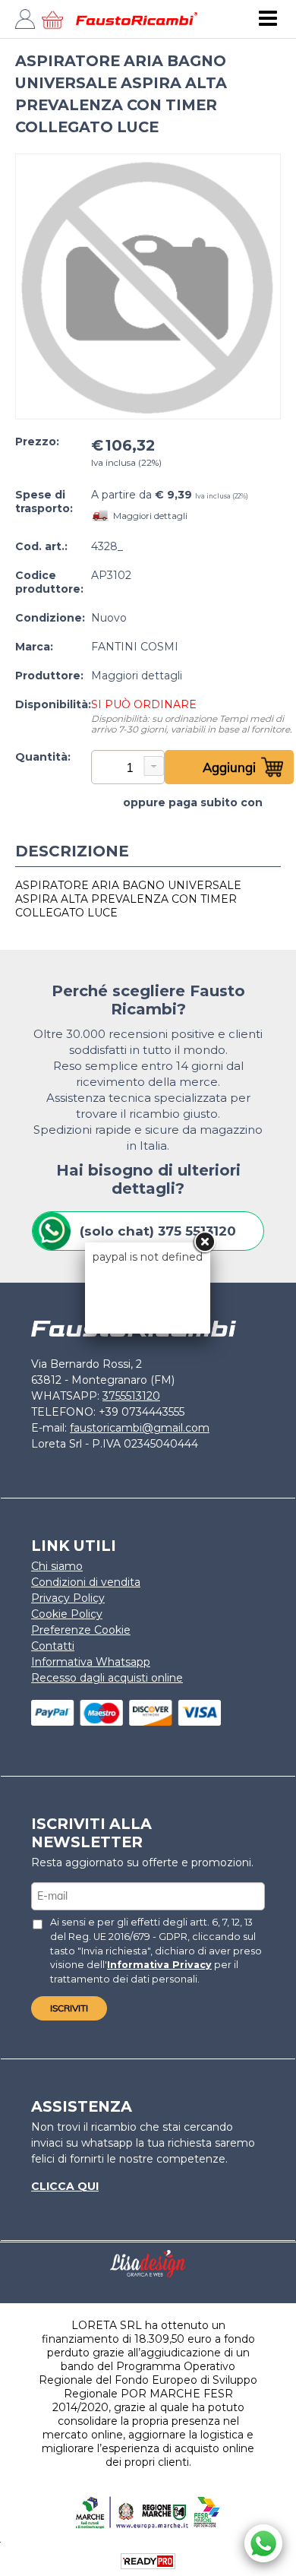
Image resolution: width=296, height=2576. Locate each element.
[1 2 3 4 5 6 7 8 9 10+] (128, 773)
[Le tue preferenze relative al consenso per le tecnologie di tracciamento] (269, 2562)
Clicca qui (65, 2186)
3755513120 (131, 1396)
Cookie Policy (67, 1614)
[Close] (204, 1242)
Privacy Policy (68, 1598)
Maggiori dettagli (150, 516)
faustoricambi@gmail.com (140, 1428)
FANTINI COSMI (135, 647)
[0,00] (57, 23)
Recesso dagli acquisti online (107, 1678)
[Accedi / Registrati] (30, 23)
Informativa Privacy (159, 1965)
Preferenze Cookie (81, 1630)
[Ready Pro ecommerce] (148, 2561)
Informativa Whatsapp (91, 1662)
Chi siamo (57, 1566)
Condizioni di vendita (86, 1582)
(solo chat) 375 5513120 (158, 1231)
